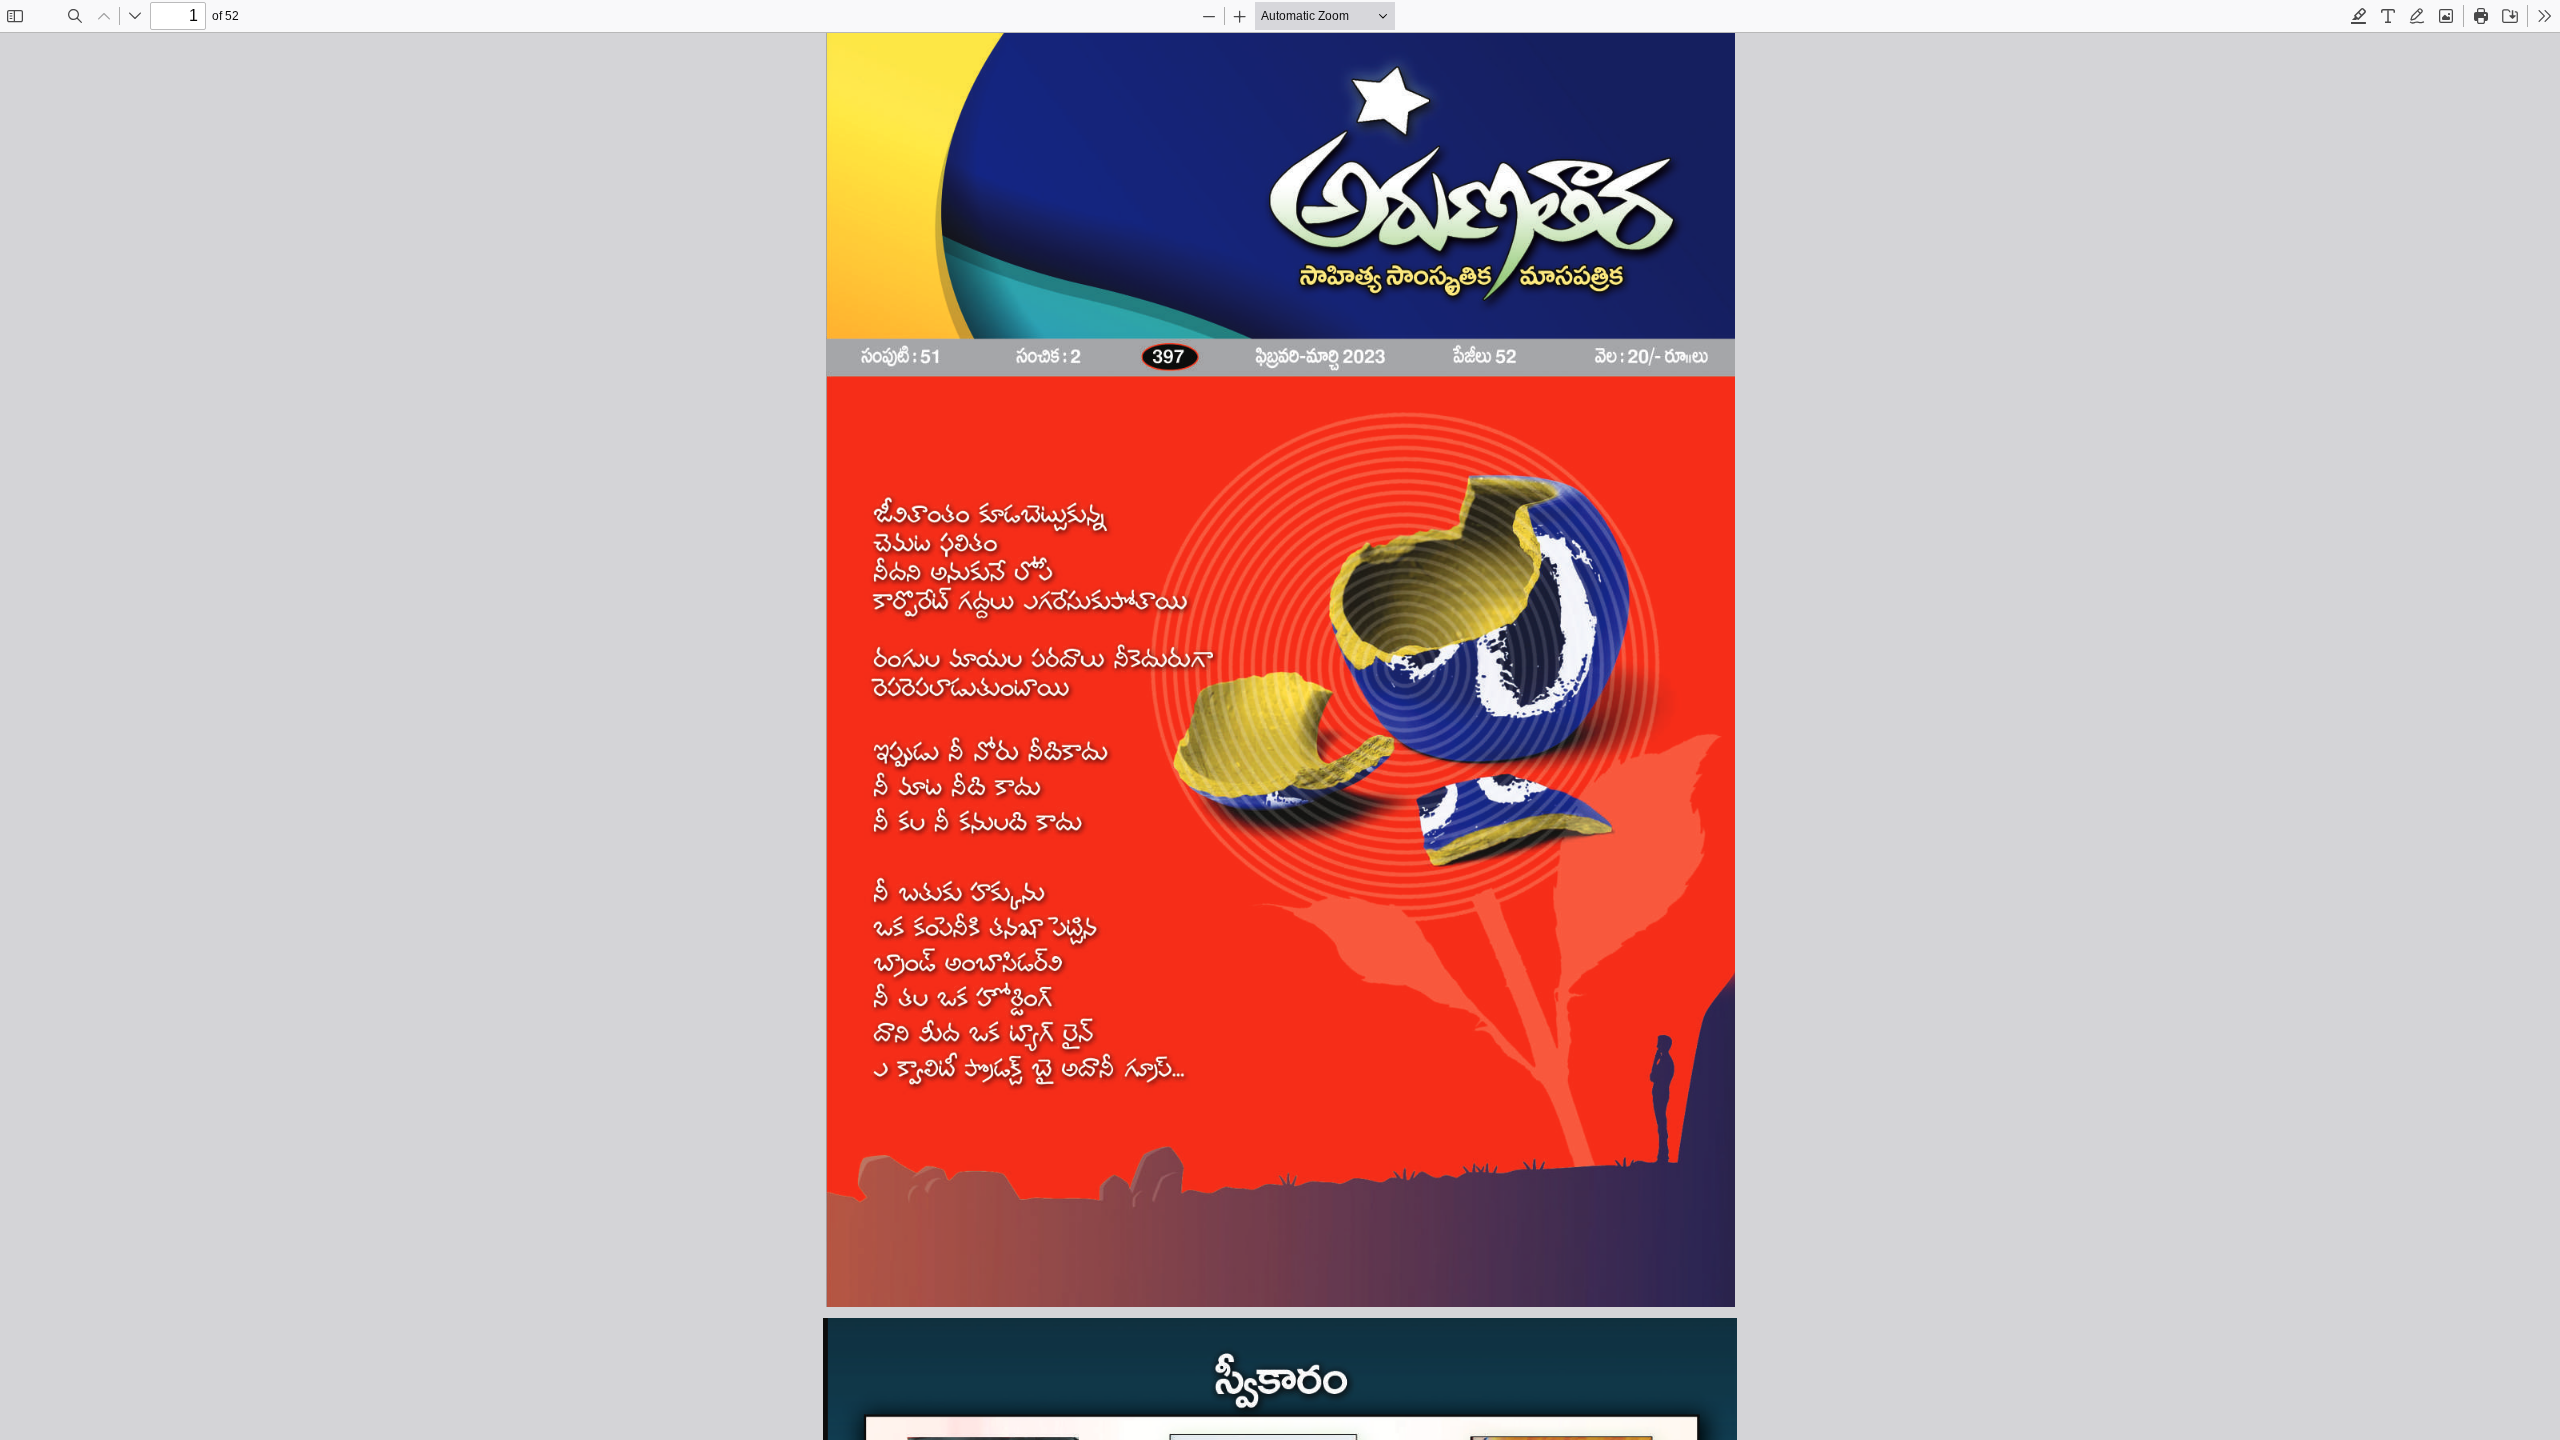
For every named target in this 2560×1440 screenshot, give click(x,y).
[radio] (2359, 16)
